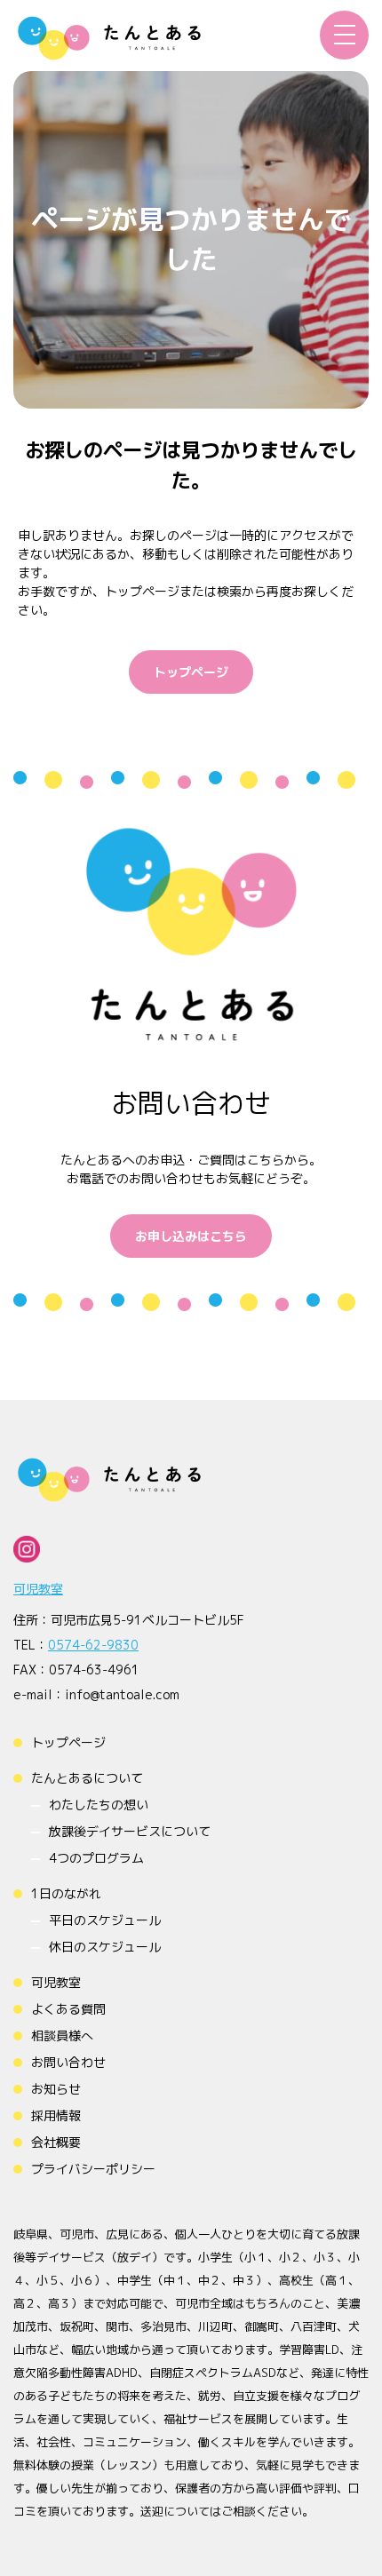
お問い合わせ (68, 2062)
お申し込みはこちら (191, 1236)
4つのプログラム (96, 1858)
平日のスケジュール (105, 1920)
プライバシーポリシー (93, 2169)
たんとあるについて (87, 1778)
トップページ (191, 672)
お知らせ (56, 2089)
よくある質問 (68, 2009)
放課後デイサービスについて (130, 1831)
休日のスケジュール (105, 1947)
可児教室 (38, 1589)
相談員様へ (62, 2035)
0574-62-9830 (93, 1645)
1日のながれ (66, 1893)
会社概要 (56, 2142)
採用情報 (56, 2115)
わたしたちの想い (99, 1805)
